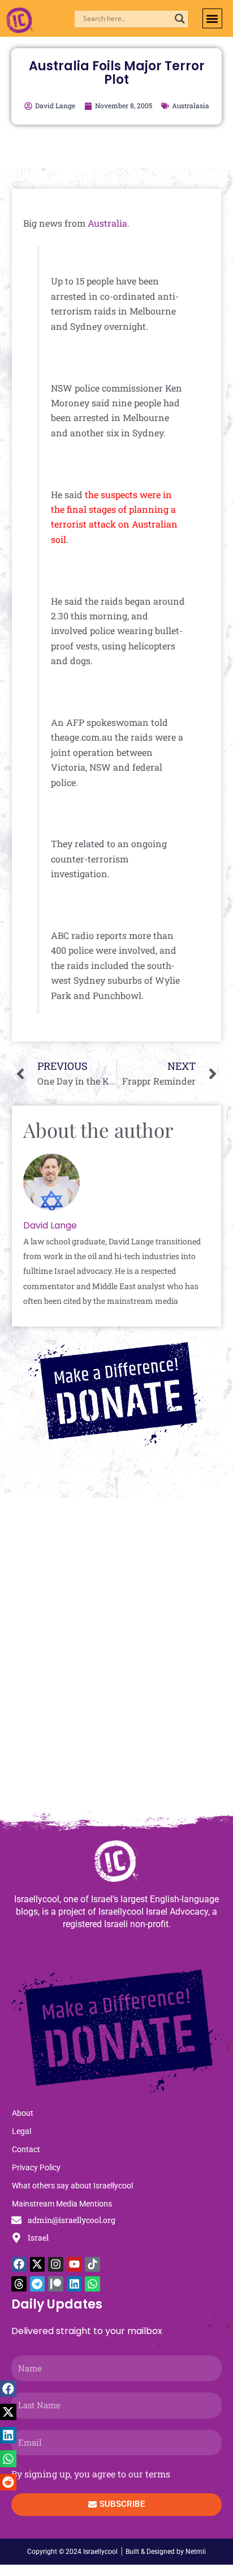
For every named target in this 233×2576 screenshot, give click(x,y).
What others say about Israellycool (72, 2186)
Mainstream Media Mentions (62, 2204)
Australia (107, 223)
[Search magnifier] (180, 19)
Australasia (191, 105)
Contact (26, 2149)
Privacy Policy (36, 2167)
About (23, 2113)
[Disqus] (116, 1660)
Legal (21, 2131)
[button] (212, 18)
